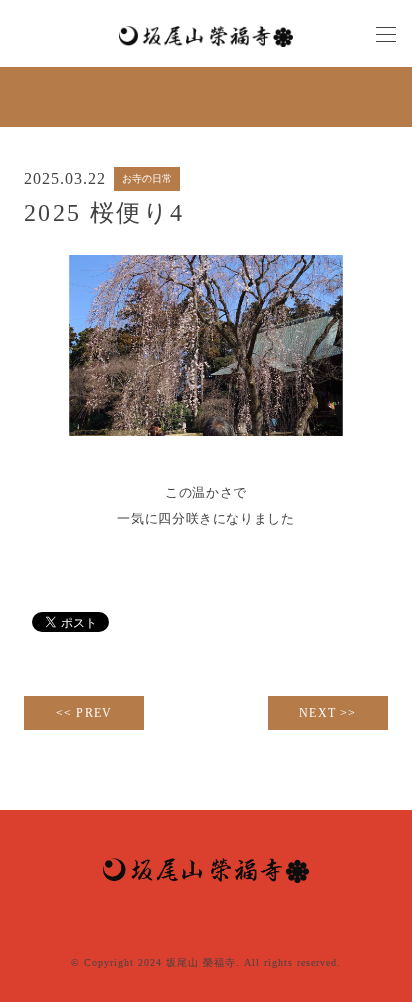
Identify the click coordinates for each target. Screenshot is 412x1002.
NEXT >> (327, 713)
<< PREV (84, 713)
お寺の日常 (147, 178)
